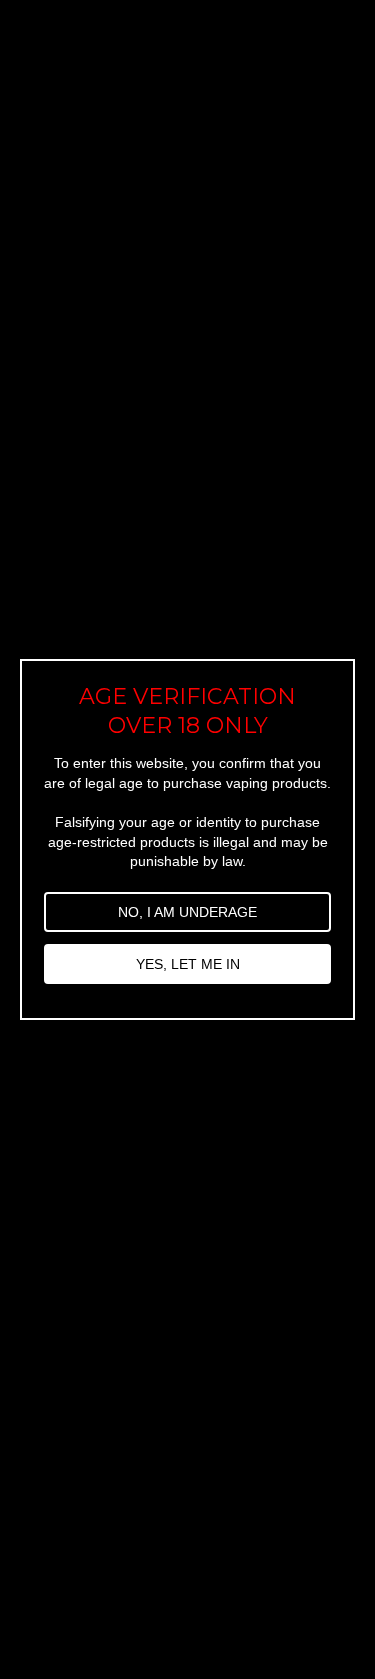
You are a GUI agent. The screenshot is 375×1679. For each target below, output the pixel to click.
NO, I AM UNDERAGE (187, 912)
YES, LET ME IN (188, 964)
